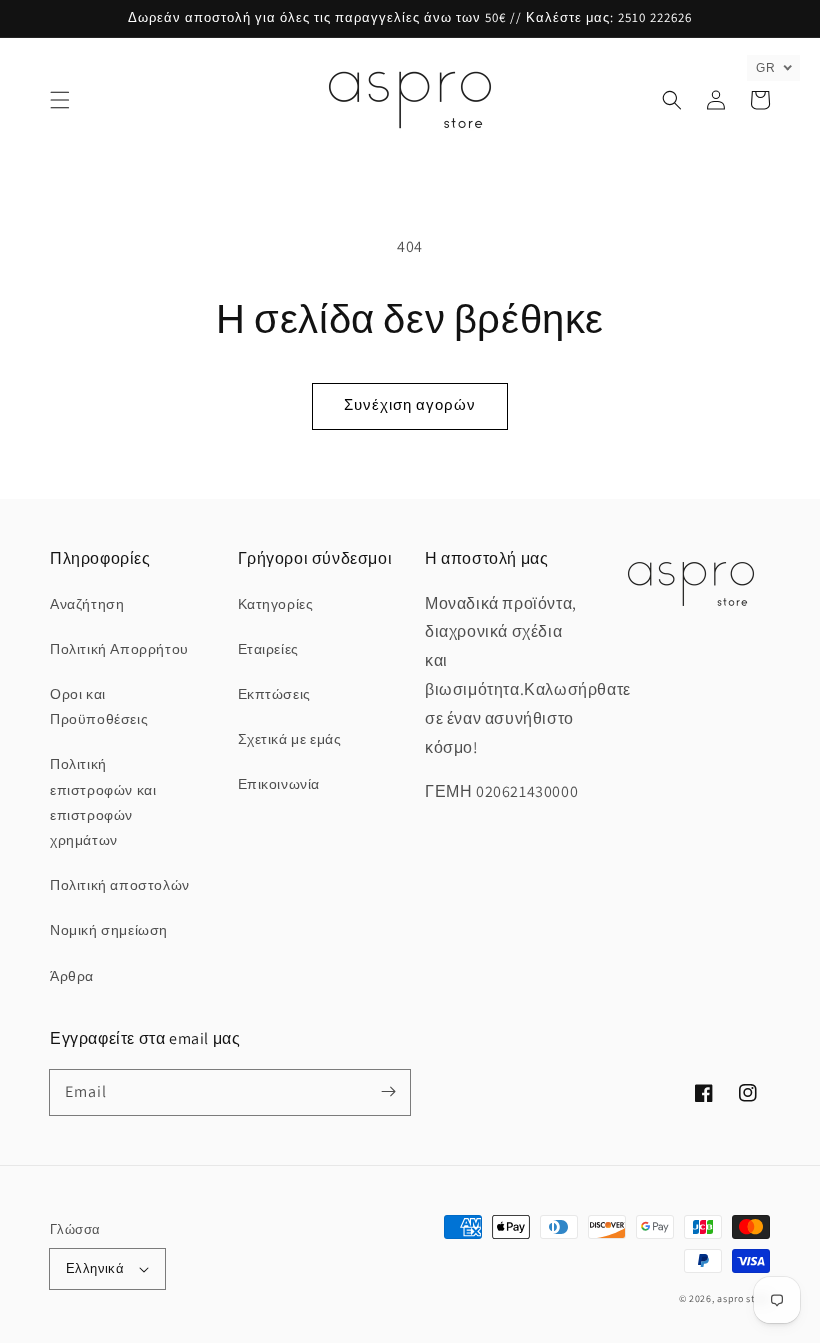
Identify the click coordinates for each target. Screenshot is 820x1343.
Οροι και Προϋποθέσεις (99, 706)
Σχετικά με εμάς (290, 739)
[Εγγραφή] (388, 1092)
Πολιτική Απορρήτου (119, 649)
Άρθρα (72, 976)
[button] (60, 100)
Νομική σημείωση (109, 930)
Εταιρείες (268, 649)
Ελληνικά (95, 1268)
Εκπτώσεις (274, 694)
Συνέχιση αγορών (410, 404)
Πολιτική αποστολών (120, 885)
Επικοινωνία (279, 784)
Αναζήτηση (87, 604)
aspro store (743, 1298)
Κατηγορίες (276, 604)
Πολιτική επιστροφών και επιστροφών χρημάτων (103, 802)
